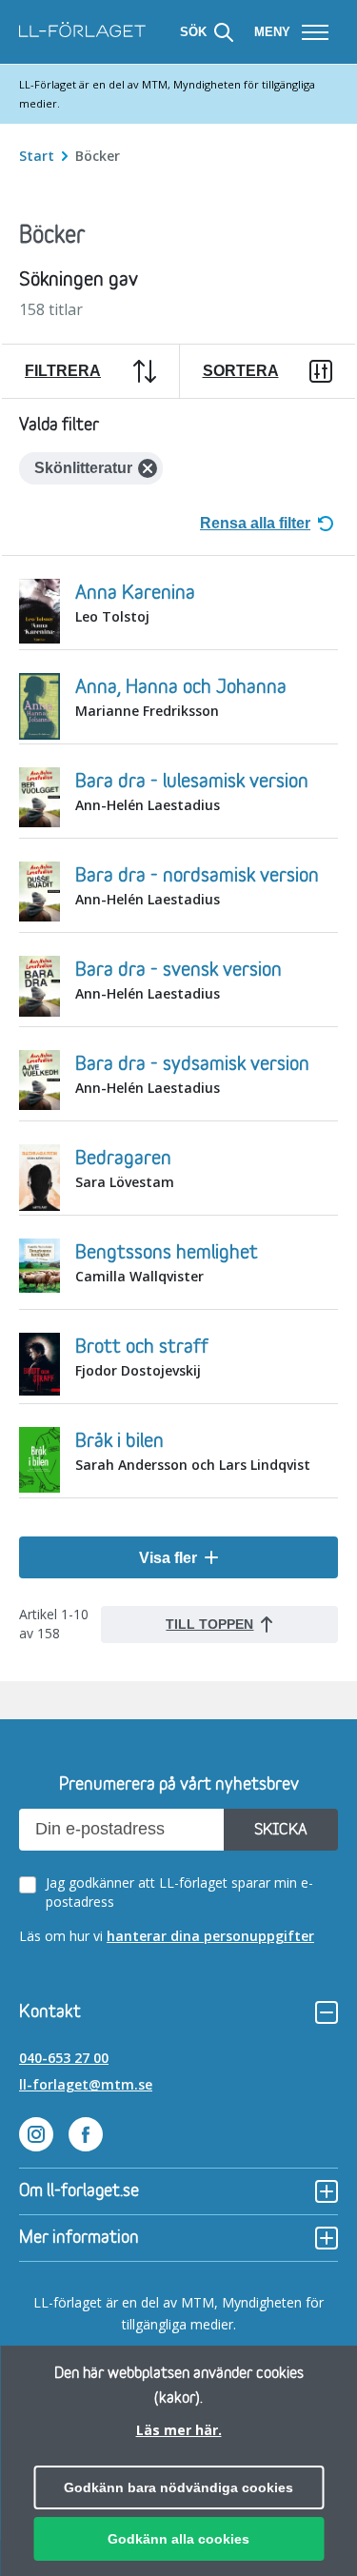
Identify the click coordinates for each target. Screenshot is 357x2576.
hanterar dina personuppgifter (210, 1936)
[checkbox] (182, 1892)
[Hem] (82, 32)
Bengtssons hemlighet (167, 1253)
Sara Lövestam (125, 1182)
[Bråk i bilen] (40, 1462)
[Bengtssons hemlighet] (40, 1268)
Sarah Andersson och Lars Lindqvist (193, 1465)
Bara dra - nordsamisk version (197, 876)
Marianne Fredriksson (147, 711)
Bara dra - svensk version (178, 970)
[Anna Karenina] (40, 613)
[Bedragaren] (40, 1180)
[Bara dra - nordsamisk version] (40, 894)
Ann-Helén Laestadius (148, 805)
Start (39, 156)
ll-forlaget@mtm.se (86, 2084)
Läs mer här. (179, 2430)
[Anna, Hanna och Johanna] (40, 709)
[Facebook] (86, 2137)
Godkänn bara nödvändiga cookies (178, 2487)
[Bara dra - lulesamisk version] (40, 800)
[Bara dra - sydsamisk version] (40, 1082)
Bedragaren (123, 1159)
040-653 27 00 (64, 2058)
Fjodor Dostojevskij (138, 1370)
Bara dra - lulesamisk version (192, 782)
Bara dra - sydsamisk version (192, 1064)
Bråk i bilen (119, 1441)
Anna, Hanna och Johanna (181, 687)
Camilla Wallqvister (139, 1276)
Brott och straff (142, 1347)
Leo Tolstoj (112, 616)
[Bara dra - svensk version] (40, 989)
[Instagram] (36, 2137)
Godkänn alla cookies (178, 2539)
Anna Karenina (135, 593)
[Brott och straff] (40, 1367)
